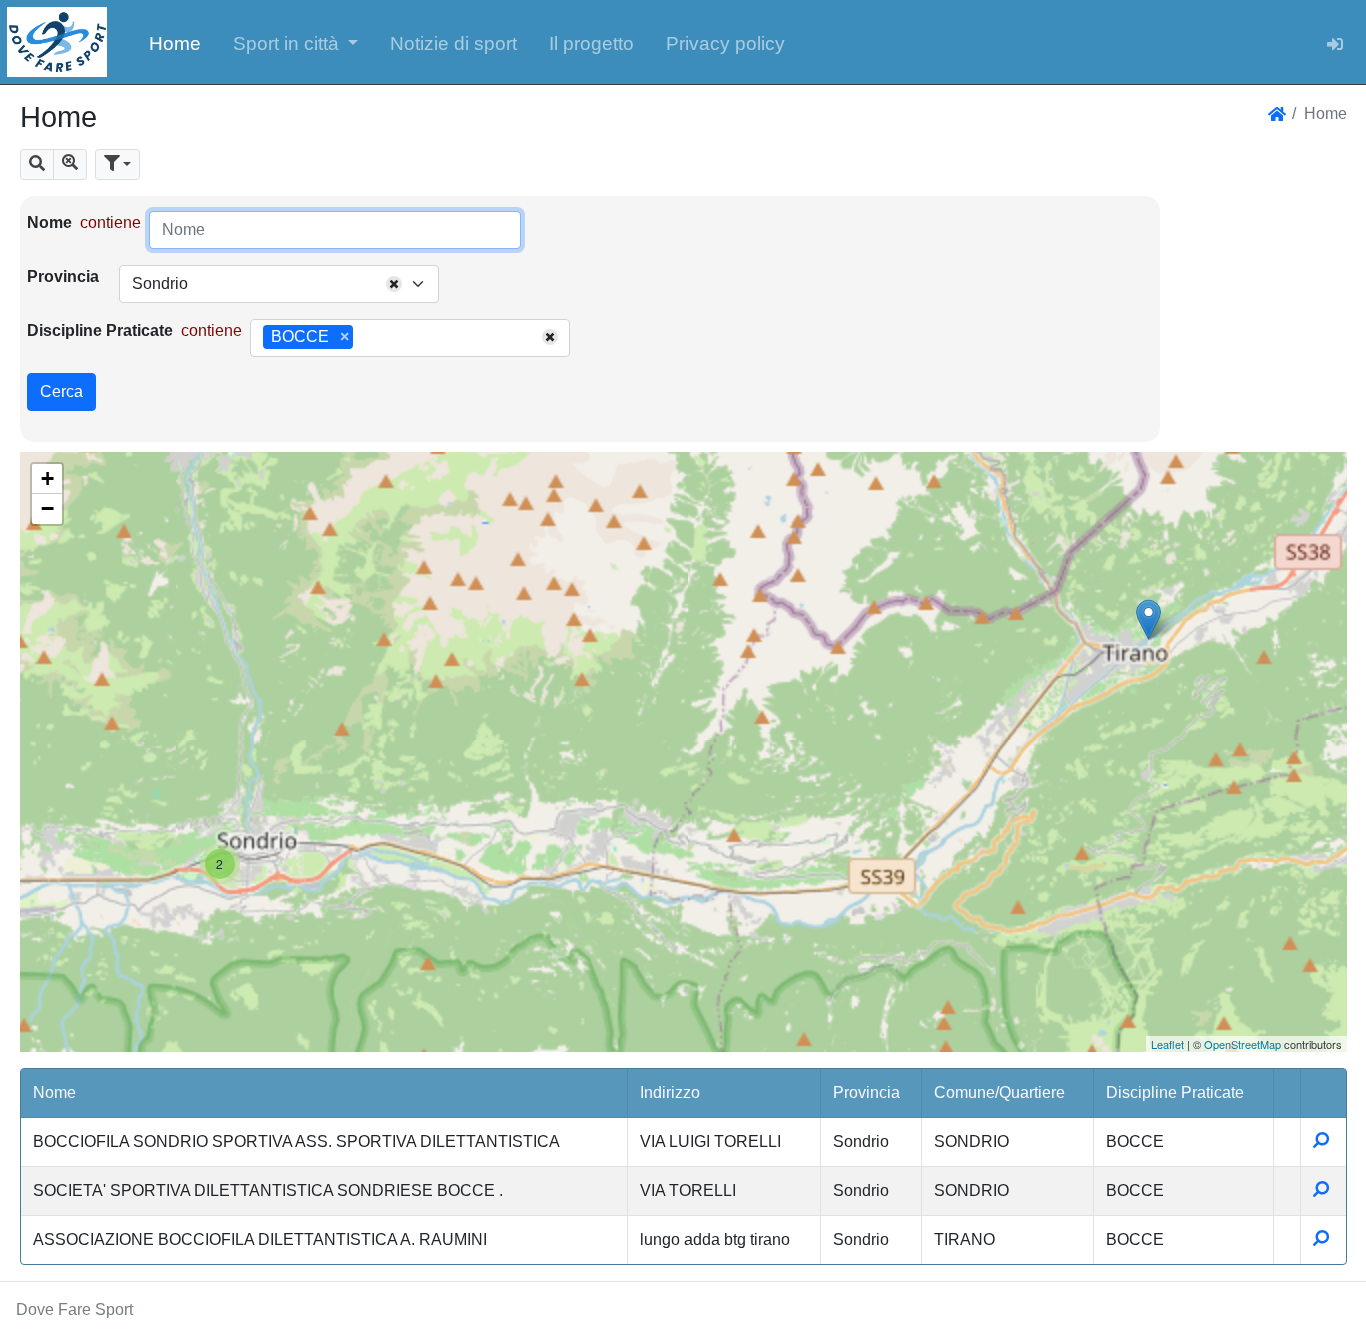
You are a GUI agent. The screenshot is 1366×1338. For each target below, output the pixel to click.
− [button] (47, 508)
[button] (296, 42)
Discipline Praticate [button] (1175, 1092)
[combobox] (279, 284)
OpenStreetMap (1242, 1044)
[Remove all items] (394, 284)
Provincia (63, 276)
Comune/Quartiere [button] (999, 1092)
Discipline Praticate (100, 330)
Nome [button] (54, 1092)
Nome (49, 222)
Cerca (61, 391)
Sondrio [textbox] (160, 283)
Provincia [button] (866, 1092)
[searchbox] (365, 338)
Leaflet (1167, 1044)
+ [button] (47, 478)
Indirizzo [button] (670, 1092)
